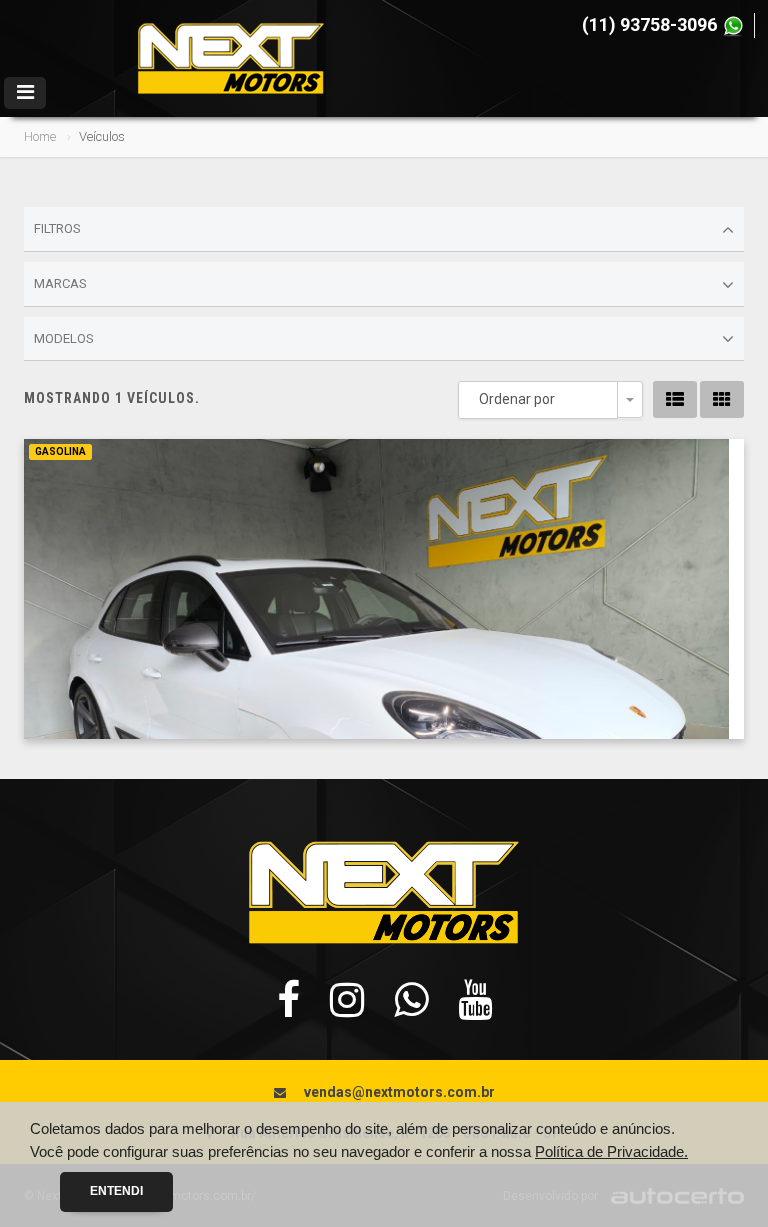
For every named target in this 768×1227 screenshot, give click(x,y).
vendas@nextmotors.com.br (399, 1092)
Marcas (60, 283)
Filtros (57, 228)
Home (40, 136)
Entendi (116, 1191)
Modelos (64, 338)
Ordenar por (517, 399)
